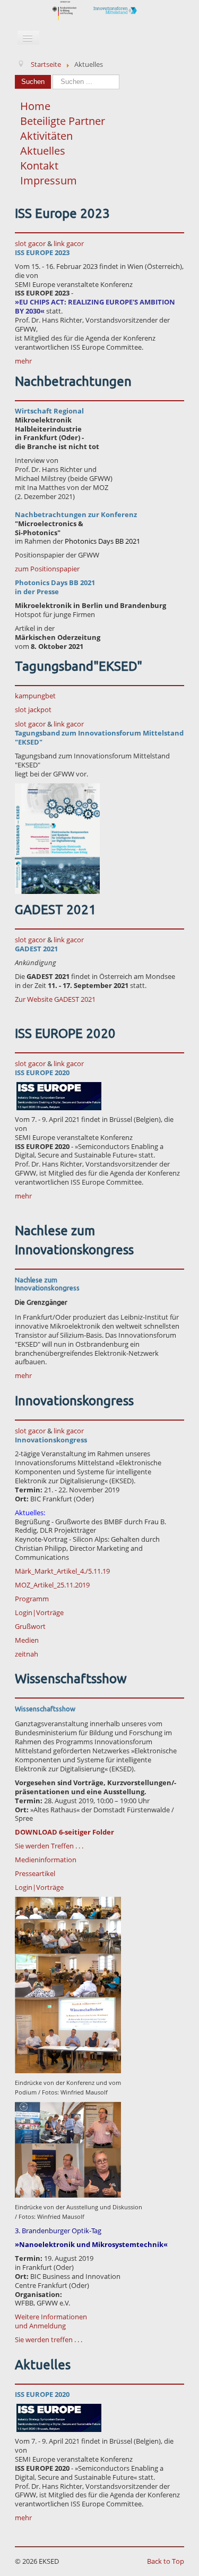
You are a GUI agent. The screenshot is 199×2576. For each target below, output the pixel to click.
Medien (27, 1640)
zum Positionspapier (47, 569)
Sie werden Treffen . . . (49, 1846)
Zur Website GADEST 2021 (55, 999)
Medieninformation (46, 1860)
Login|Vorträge (39, 1612)
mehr (23, 361)
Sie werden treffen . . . (49, 2339)
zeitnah (27, 1654)
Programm (32, 1599)
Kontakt (39, 166)
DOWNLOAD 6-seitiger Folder (64, 1832)
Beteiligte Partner (63, 121)
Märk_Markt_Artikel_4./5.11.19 (62, 1571)
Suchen (33, 82)
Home (35, 106)
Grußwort (30, 1626)
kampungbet (35, 696)
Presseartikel (35, 1873)
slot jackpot (33, 710)
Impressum (49, 180)
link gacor (69, 243)
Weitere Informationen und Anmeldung (51, 2321)
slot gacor (30, 243)
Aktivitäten (46, 136)
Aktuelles (43, 151)
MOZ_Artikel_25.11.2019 (52, 1585)
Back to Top (166, 2561)
